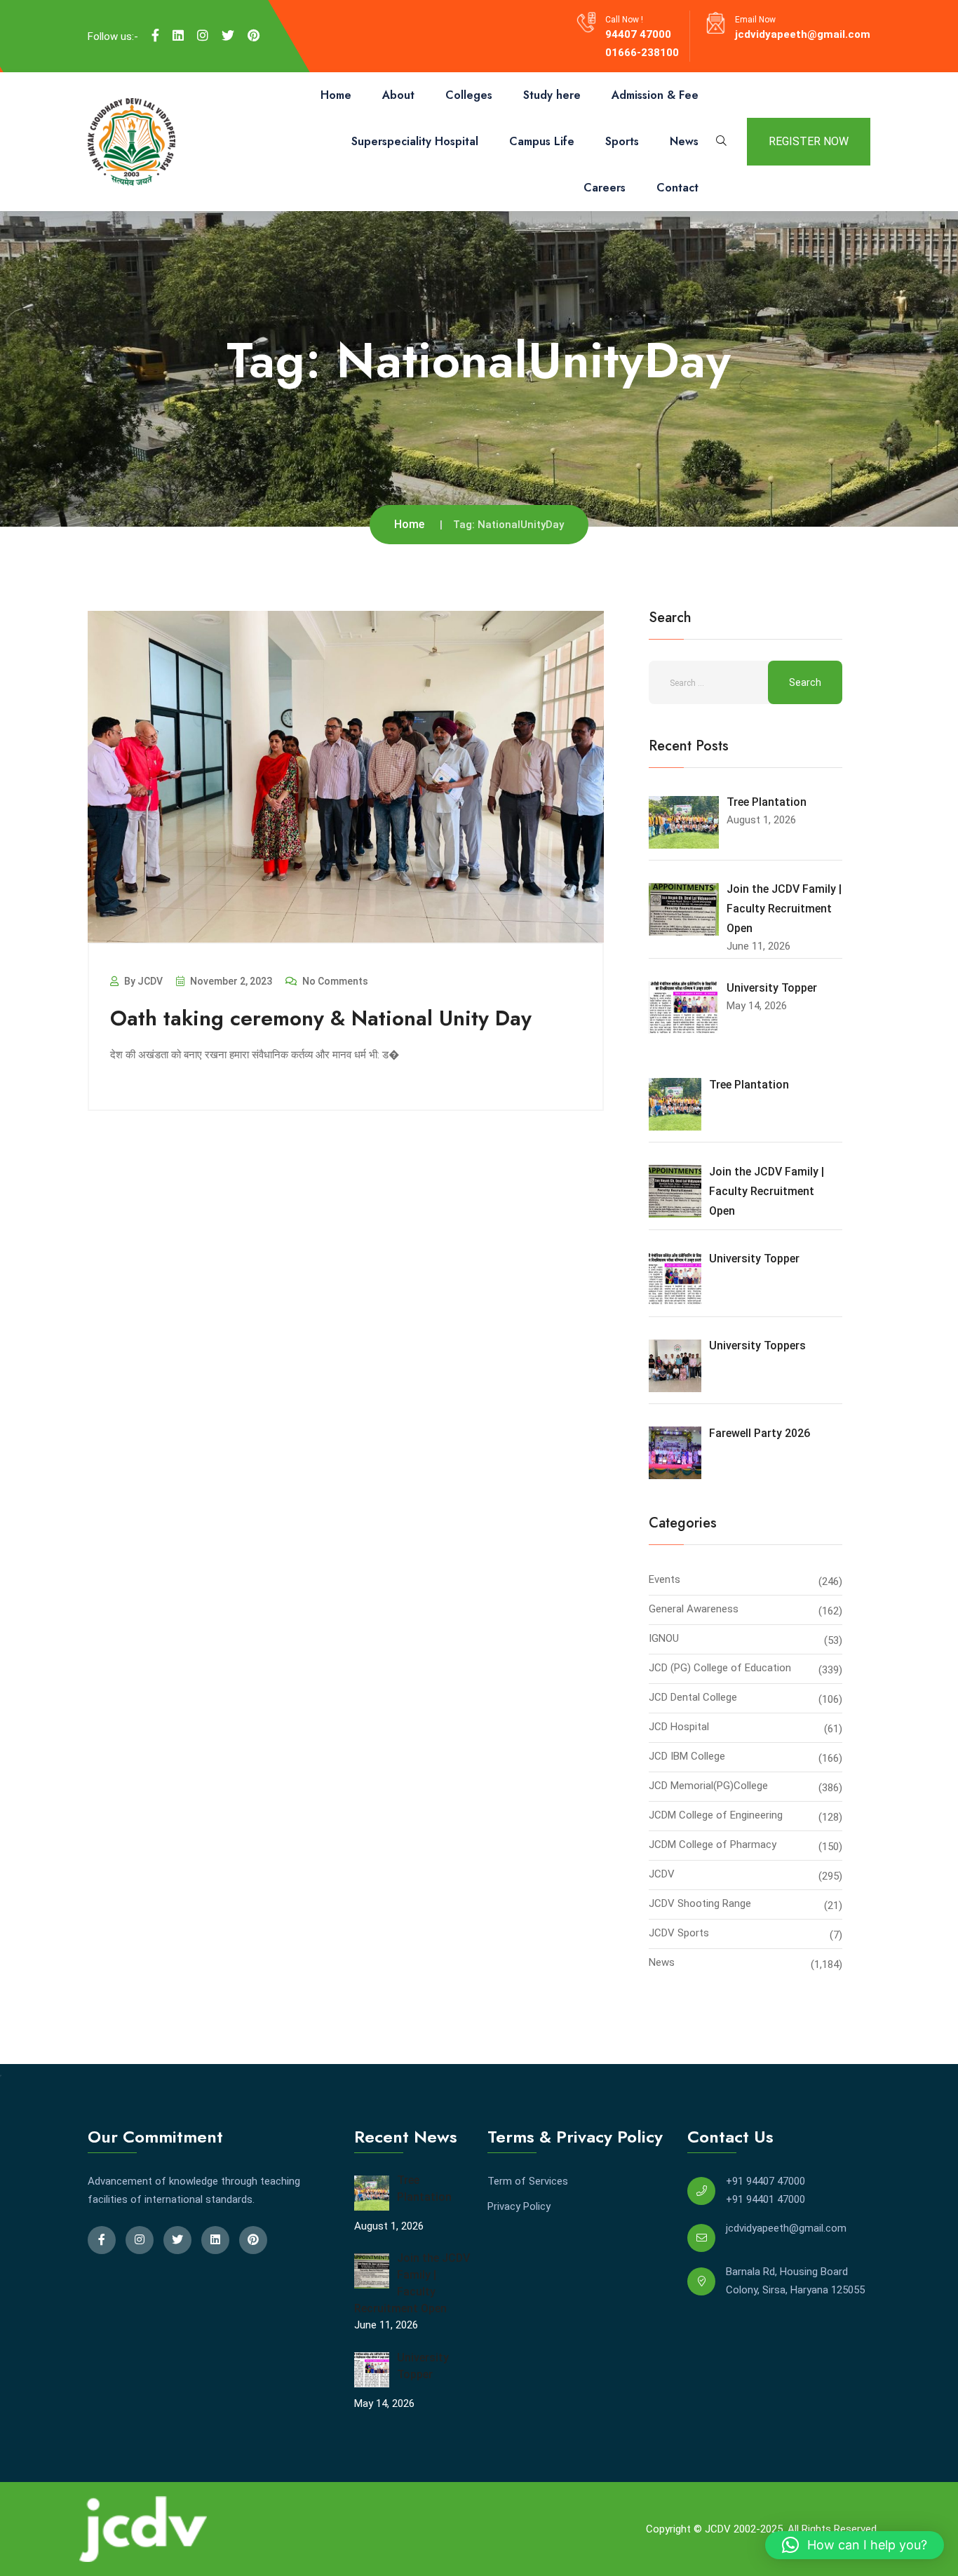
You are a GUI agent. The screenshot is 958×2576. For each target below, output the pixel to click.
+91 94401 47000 (765, 2199)
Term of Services (528, 2181)
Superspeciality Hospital (415, 141)
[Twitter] (228, 36)
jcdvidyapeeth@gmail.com (803, 34)
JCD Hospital (679, 1727)
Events (664, 1579)
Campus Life (542, 141)
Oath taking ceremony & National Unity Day (321, 1018)
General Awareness (694, 1609)
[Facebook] (155, 36)
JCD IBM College (687, 1756)
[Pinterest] (254, 36)
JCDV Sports (679, 1933)
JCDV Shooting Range (700, 1903)
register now (809, 141)
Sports (622, 141)
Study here (552, 95)
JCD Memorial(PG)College (708, 1786)
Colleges (469, 95)
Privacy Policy (519, 2206)
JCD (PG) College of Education (720, 1668)
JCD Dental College (693, 1697)
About (398, 95)
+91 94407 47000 (765, 2181)
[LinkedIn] (178, 36)
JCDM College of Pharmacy (713, 1845)
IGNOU (664, 1638)
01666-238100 (642, 53)
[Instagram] (203, 36)
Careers (605, 188)
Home (336, 95)
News (684, 141)
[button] (855, 2545)
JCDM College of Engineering (716, 1815)
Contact (677, 188)
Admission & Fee (655, 95)
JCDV (662, 1874)
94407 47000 (638, 34)
